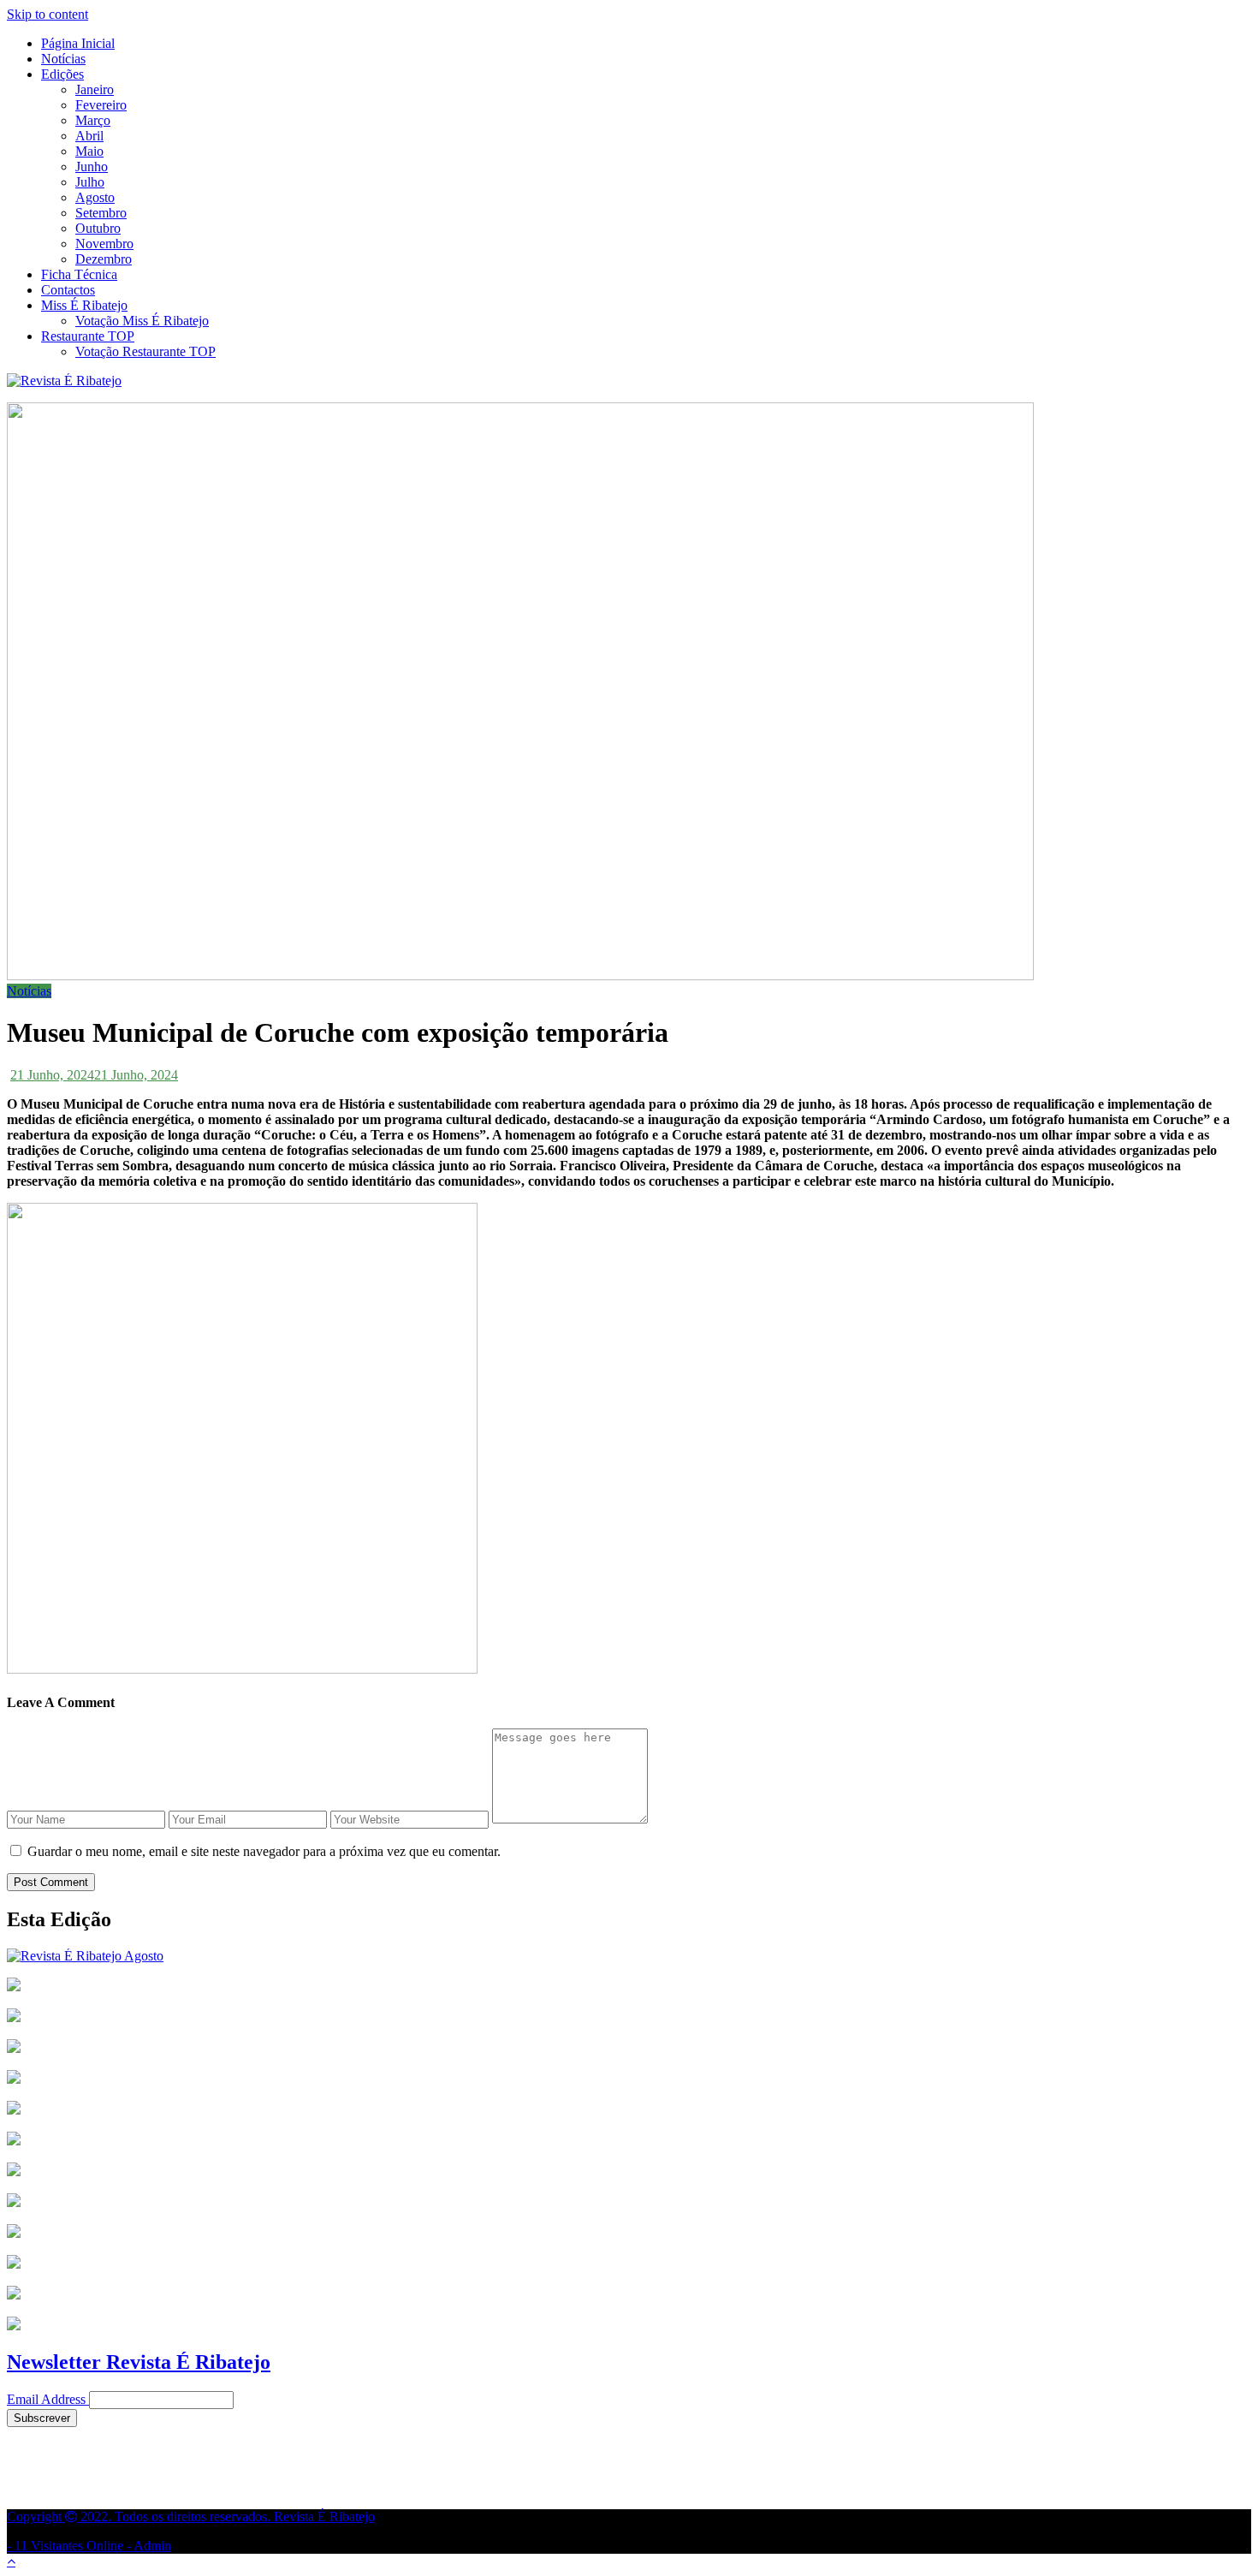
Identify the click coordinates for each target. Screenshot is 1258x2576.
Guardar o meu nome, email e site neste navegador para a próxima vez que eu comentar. (264, 1851)
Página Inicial (78, 43)
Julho (90, 182)
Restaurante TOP (88, 336)
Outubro (98, 228)
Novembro (104, 244)
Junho (92, 167)
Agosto (95, 197)
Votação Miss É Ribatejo (142, 321)
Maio (89, 151)
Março (93, 120)
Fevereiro (101, 105)
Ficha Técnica (79, 274)
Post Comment (51, 1882)
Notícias (63, 59)
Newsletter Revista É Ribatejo (139, 2362)
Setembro (101, 213)
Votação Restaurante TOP (145, 351)
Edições (62, 74)
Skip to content (47, 14)
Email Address (46, 2399)
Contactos (68, 290)
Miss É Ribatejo (84, 305)
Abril (89, 136)
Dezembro (104, 259)
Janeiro (95, 89)
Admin (152, 2546)
